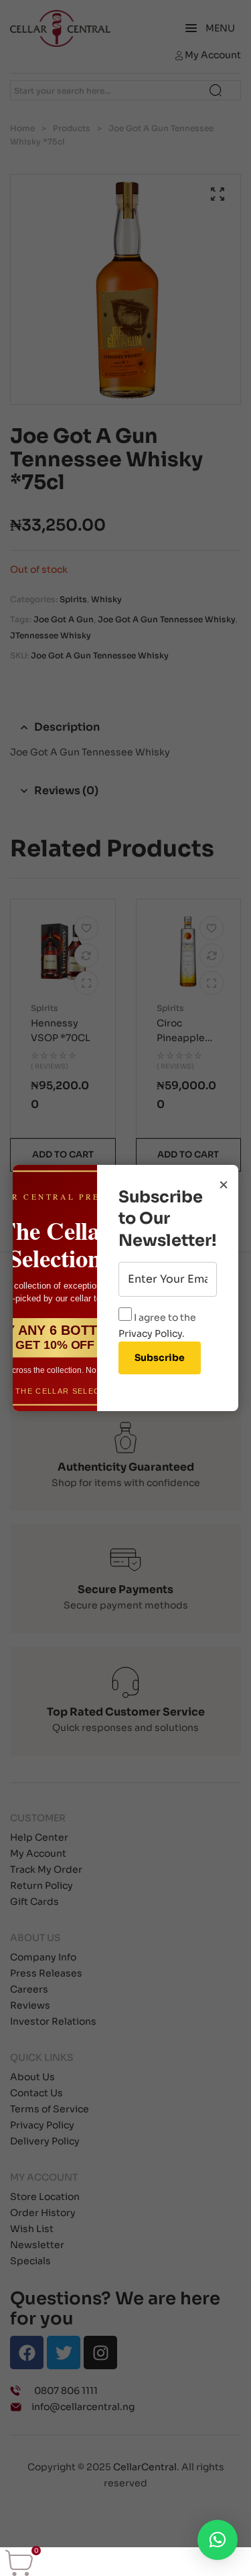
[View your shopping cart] (19, 2563)
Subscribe (160, 1358)
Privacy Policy (150, 1333)
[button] (218, 2540)
